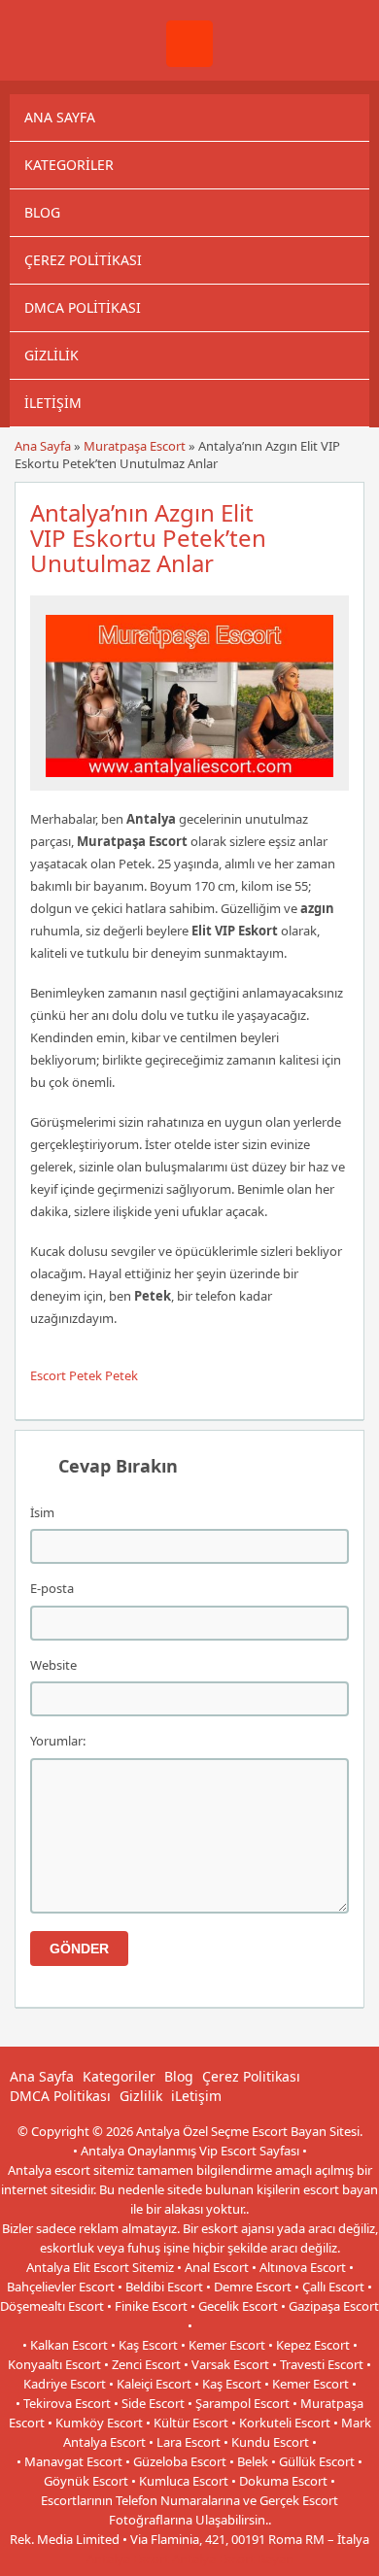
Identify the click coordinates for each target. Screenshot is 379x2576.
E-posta (52, 1588)
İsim (42, 1512)
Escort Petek (66, 1375)
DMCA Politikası (83, 307)
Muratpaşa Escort (135, 446)
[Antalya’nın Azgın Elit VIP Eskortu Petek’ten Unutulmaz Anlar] (189, 782)
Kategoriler (69, 165)
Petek (121, 1375)
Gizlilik (52, 355)
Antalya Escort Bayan (233, 2559)
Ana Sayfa (60, 117)
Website (53, 1665)
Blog (42, 212)
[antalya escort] (189, 62)
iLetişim (53, 403)
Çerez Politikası (83, 260)
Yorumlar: (58, 1741)
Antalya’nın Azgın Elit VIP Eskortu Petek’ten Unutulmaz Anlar (148, 538)
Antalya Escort (128, 2559)
